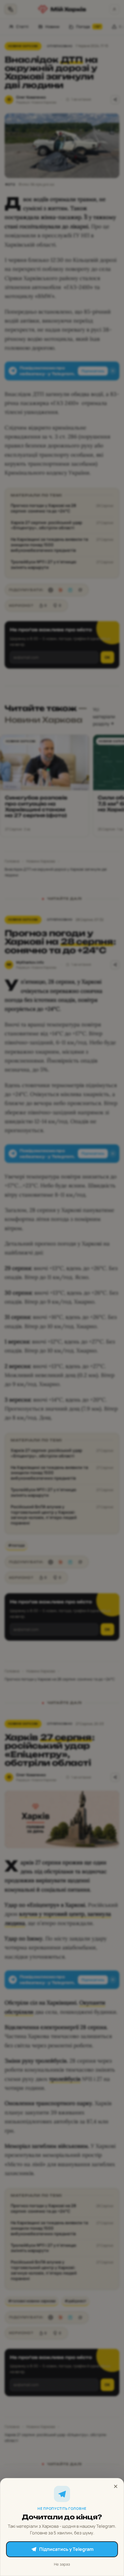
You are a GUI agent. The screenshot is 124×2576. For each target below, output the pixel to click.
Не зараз (62, 2564)
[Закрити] (116, 2486)
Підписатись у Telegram (66, 2549)
